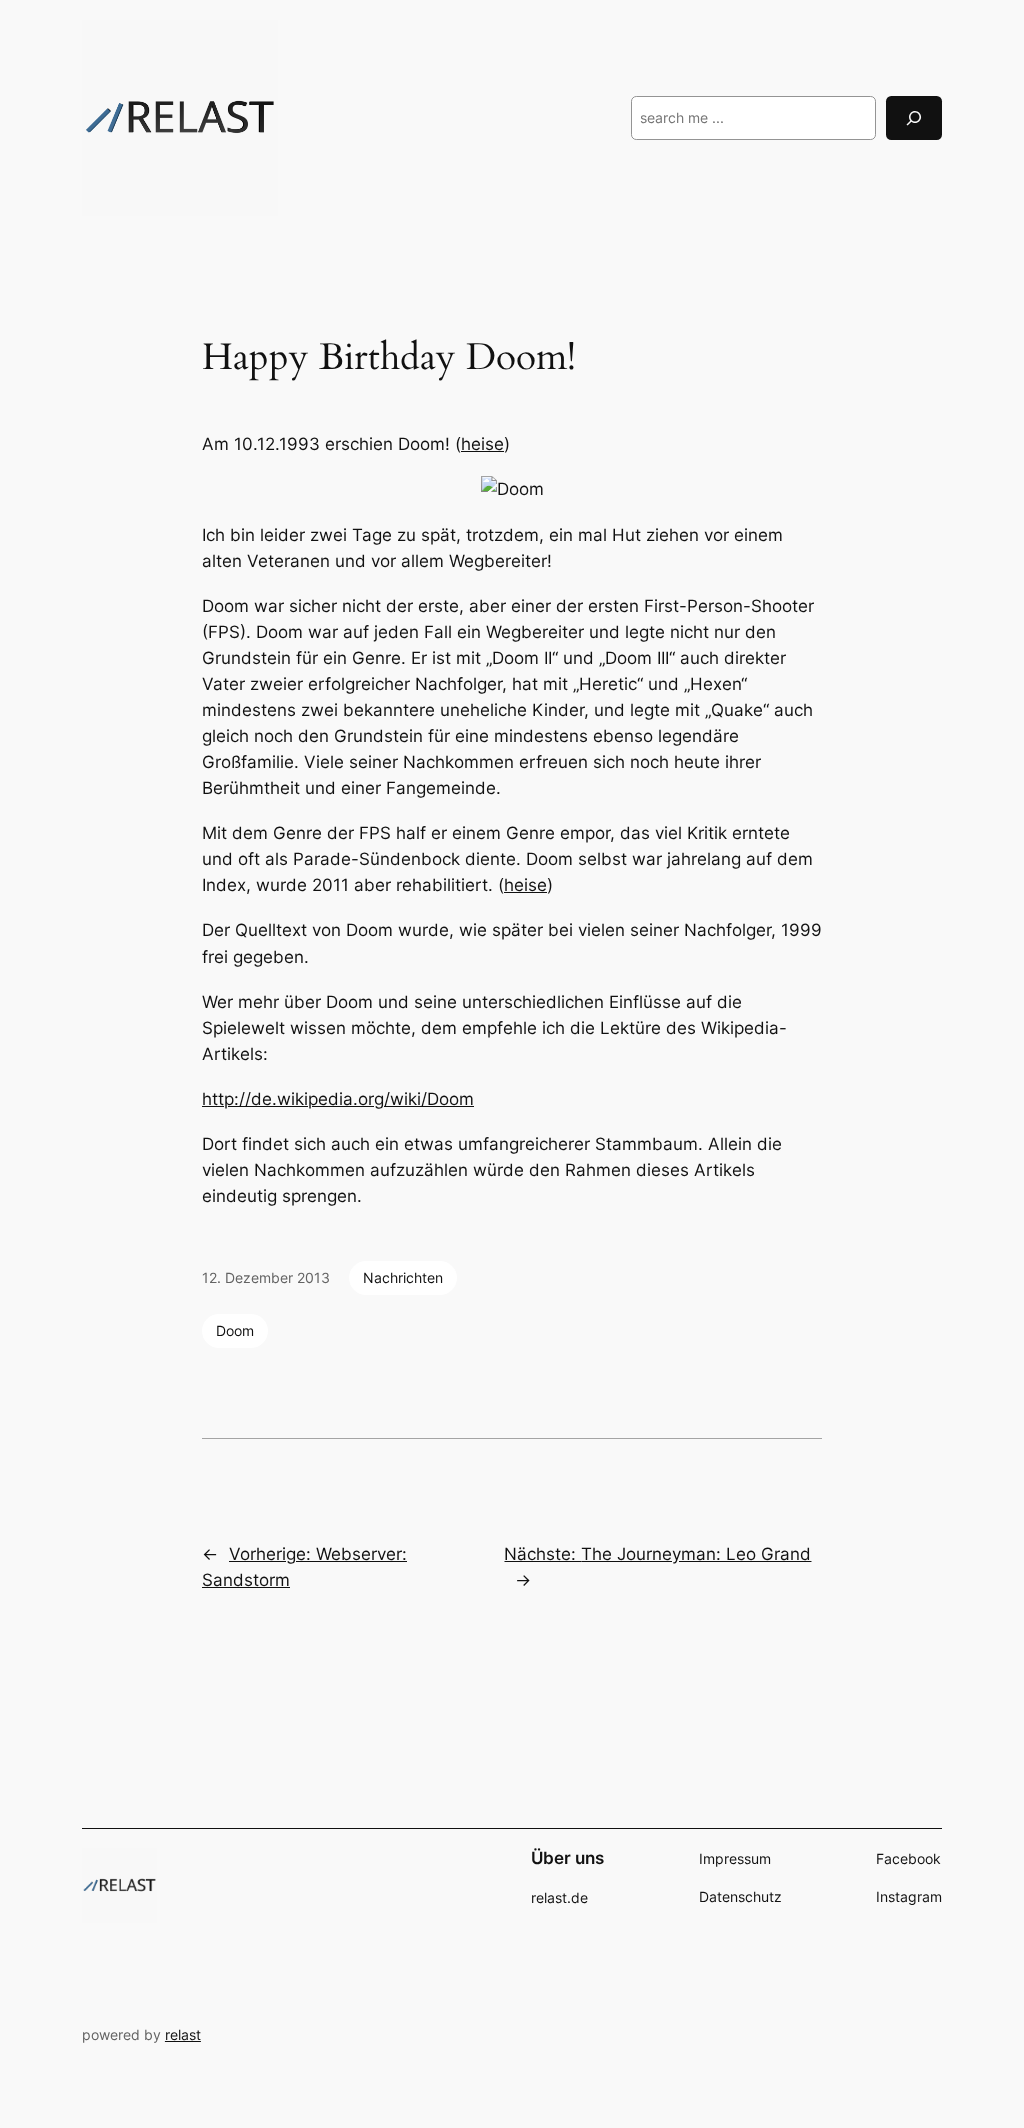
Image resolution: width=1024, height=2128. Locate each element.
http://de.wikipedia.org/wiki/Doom (338, 1099)
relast (183, 2034)
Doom (235, 1330)
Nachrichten (403, 1277)
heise (482, 444)
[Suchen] (914, 117)
